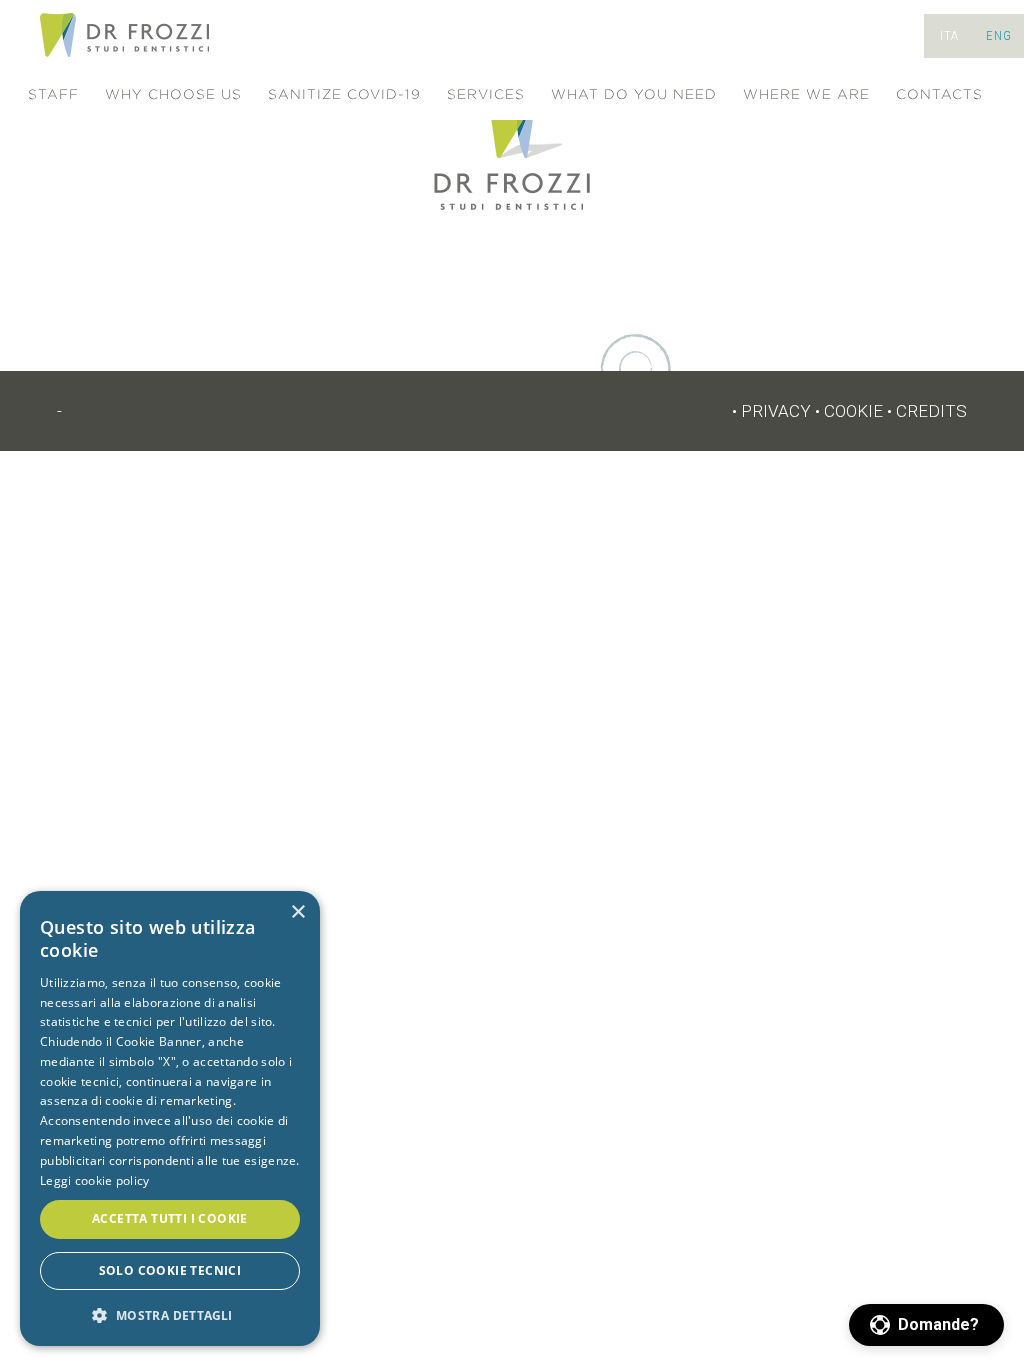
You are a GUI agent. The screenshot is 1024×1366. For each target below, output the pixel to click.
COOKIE (853, 411)
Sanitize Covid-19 (344, 94)
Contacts (939, 94)
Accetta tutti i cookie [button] (170, 1218)
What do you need (634, 94)
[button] (926, 1325)
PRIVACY (776, 411)
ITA (949, 35)
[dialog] (170, 1118)
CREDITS (931, 411)
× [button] (297, 912)
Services (486, 94)
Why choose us (173, 94)
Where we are (806, 94)
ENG (999, 35)
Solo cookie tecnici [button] (170, 1270)
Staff (53, 94)
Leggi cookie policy (95, 1180)
